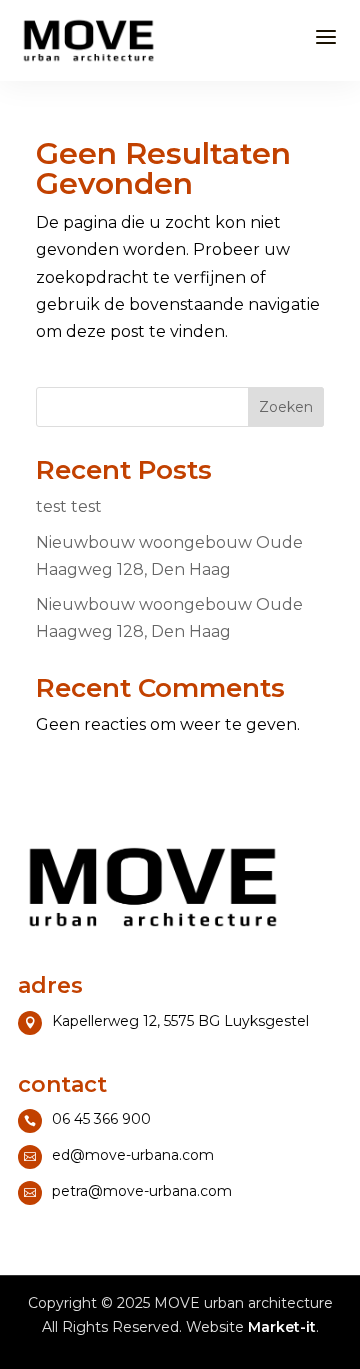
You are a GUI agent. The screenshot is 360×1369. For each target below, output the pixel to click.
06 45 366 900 (101, 1119)
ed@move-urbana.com (133, 1155)
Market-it (282, 1327)
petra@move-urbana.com (142, 1191)
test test (69, 506)
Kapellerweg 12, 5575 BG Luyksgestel (180, 1021)
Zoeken (286, 407)
